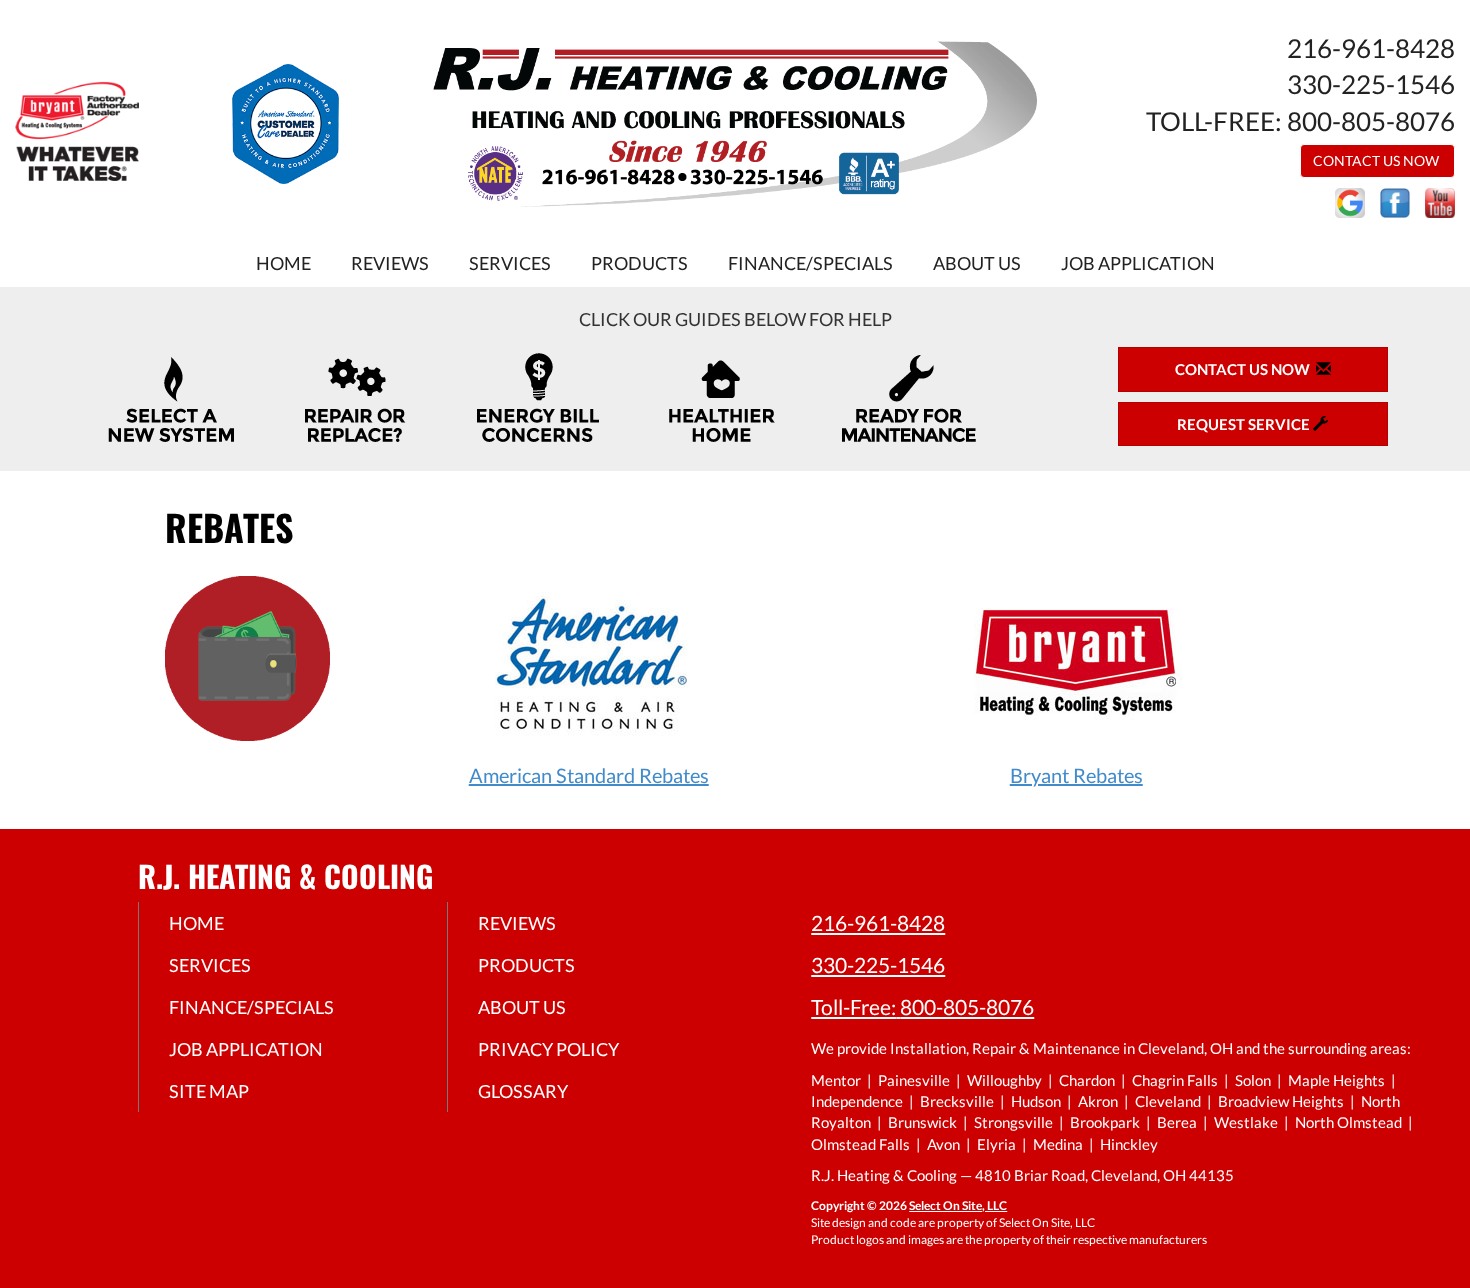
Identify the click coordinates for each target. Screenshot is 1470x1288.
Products (639, 263)
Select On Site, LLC (958, 1205)
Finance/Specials (810, 263)
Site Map (209, 1091)
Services (510, 263)
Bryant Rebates (1076, 775)
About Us (977, 263)
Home (283, 263)
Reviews (390, 263)
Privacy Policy (548, 1049)
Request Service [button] (1245, 424)
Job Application (1138, 263)
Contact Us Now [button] (1377, 160)
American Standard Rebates (589, 775)
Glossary (523, 1091)
